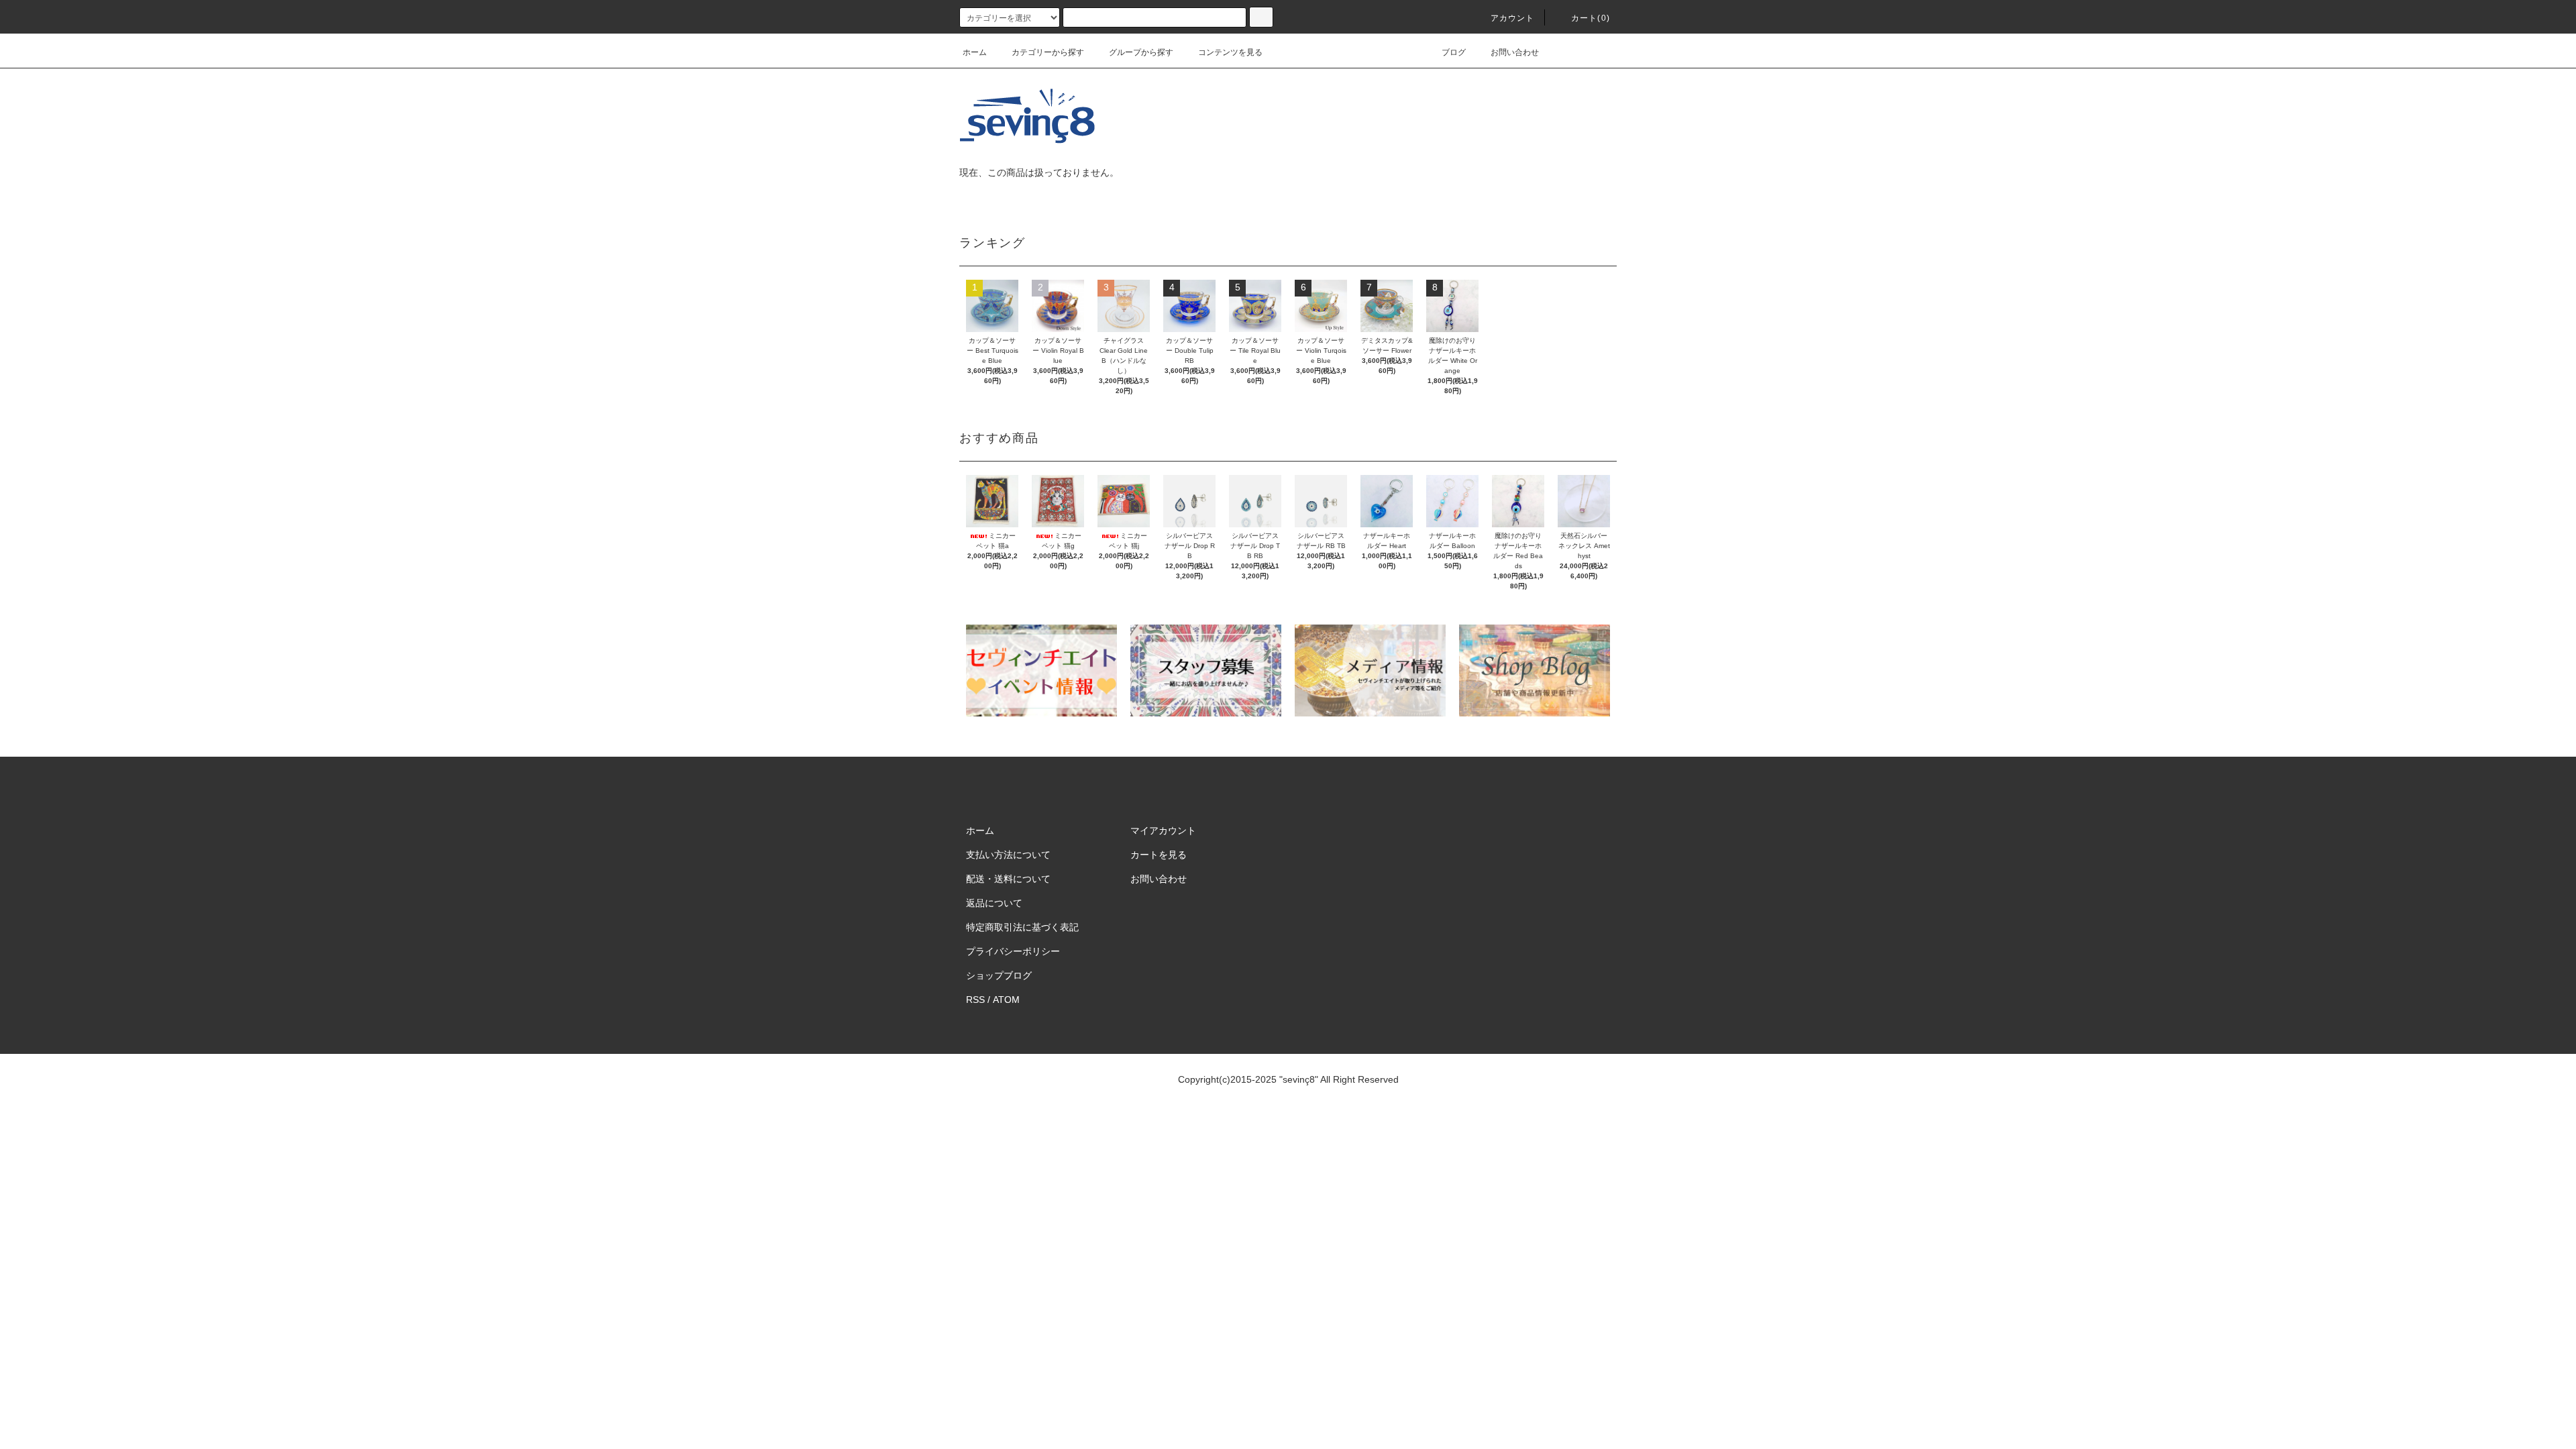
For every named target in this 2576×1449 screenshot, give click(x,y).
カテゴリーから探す (1048, 52)
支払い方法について (1008, 855)
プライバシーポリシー (1013, 951)
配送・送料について (1008, 879)
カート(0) (1591, 18)
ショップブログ (999, 975)
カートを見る (1159, 855)
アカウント (1513, 18)
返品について (994, 903)
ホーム (975, 52)
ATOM (1006, 1000)
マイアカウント (1163, 830)
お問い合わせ (1515, 52)
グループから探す (1141, 52)
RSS (975, 1000)
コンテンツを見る (1230, 52)
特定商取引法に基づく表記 (1022, 927)
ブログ (1454, 52)
